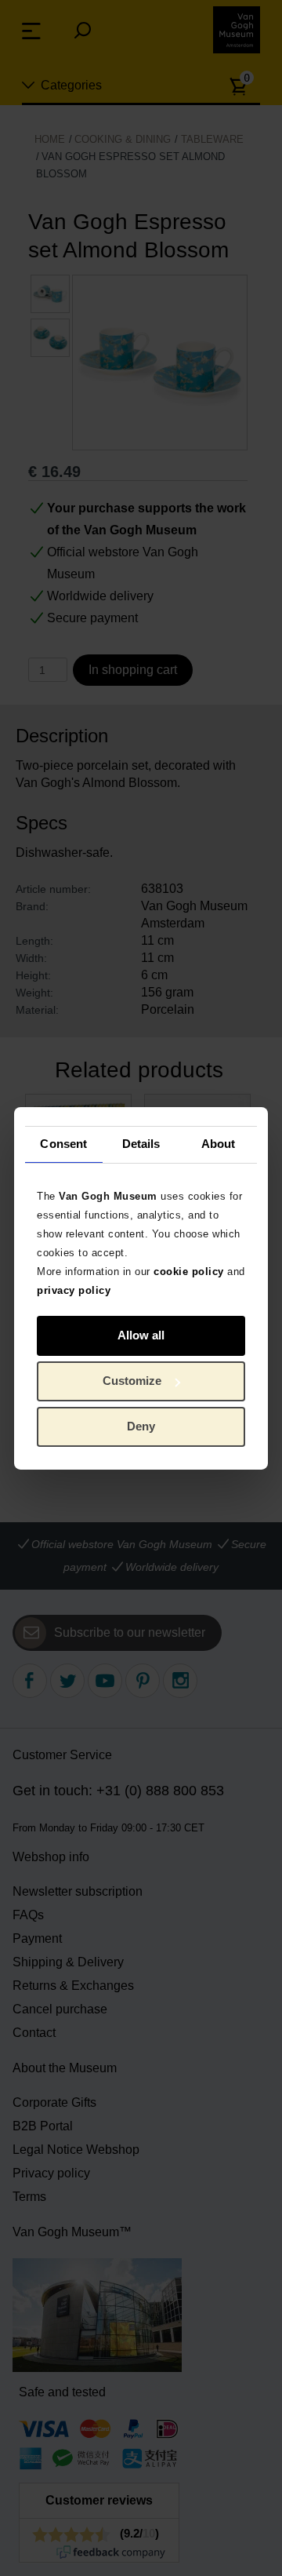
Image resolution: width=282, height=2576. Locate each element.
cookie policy (189, 1271)
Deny (141, 1426)
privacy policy (74, 1290)
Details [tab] (141, 1144)
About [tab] (219, 1144)
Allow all (141, 1335)
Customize (132, 1381)
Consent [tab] (63, 1144)
